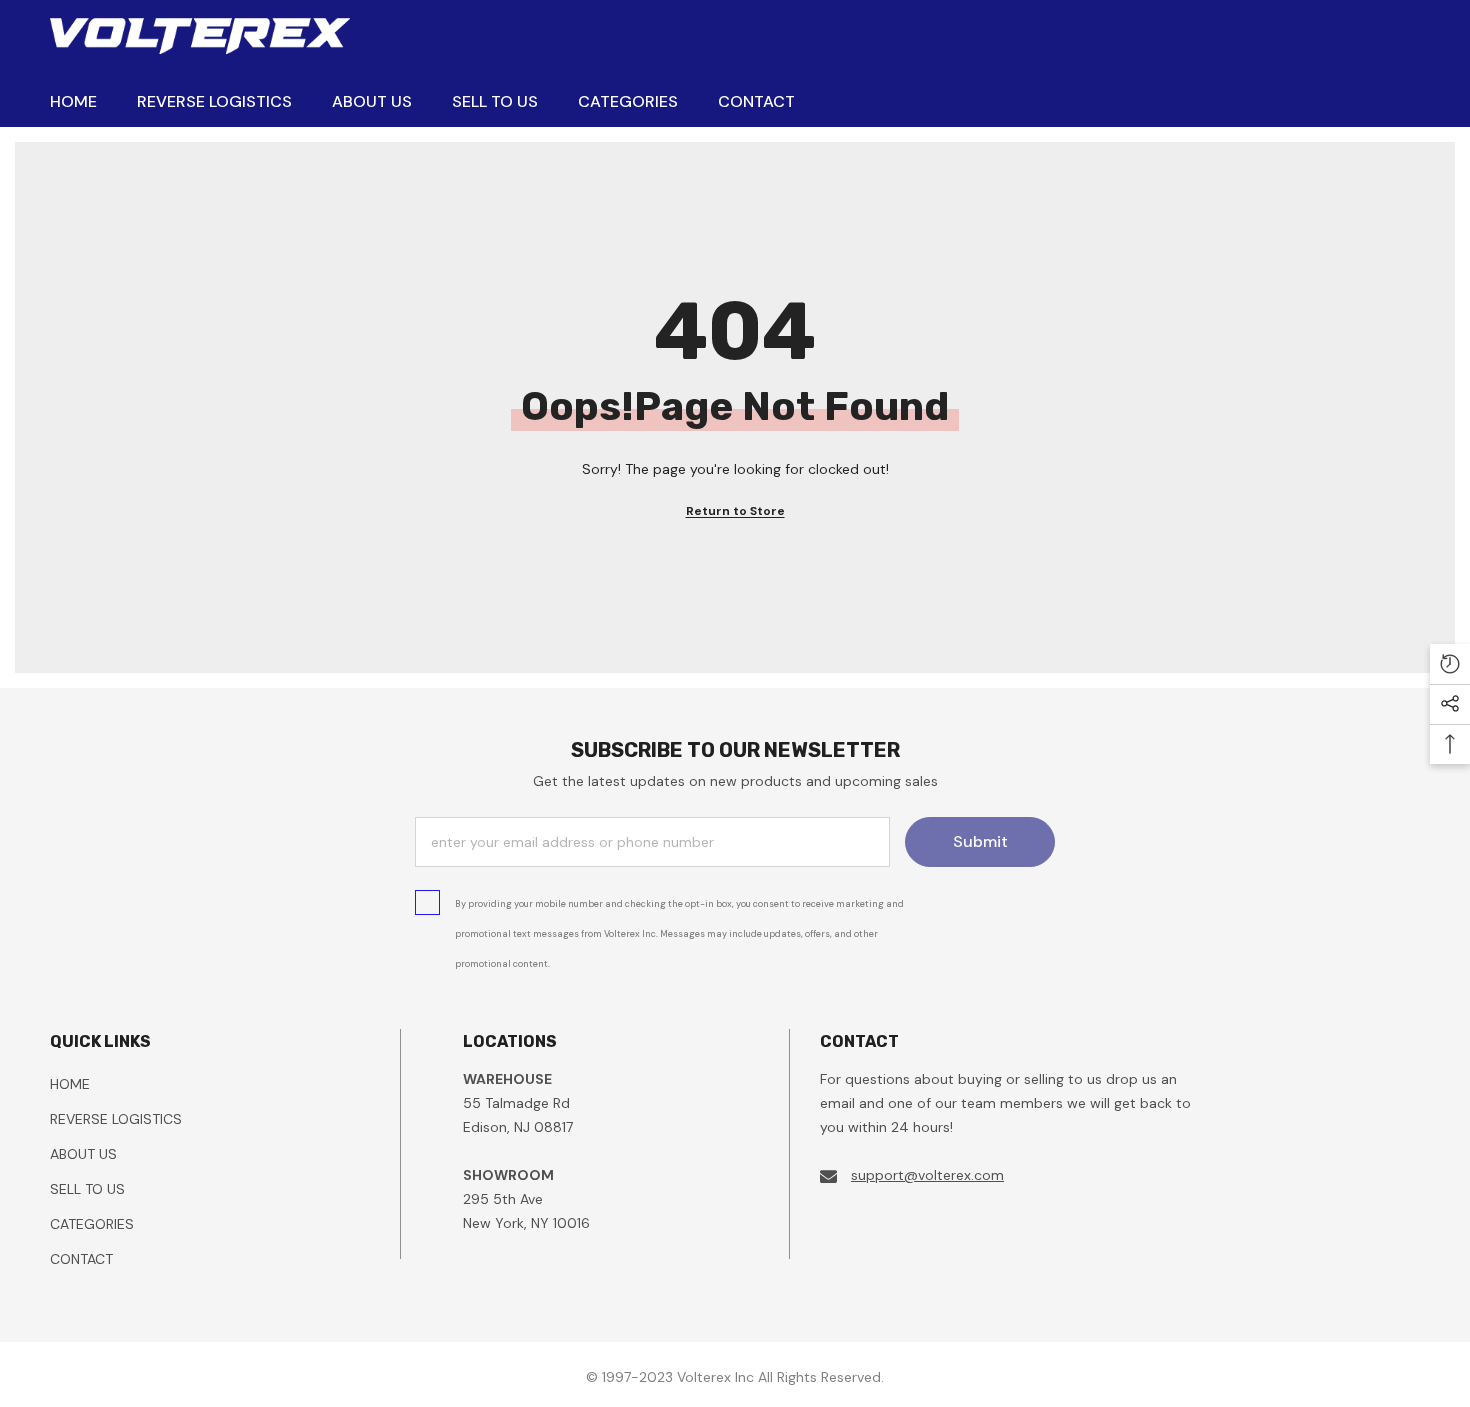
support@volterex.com (927, 1175)
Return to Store (735, 511)
